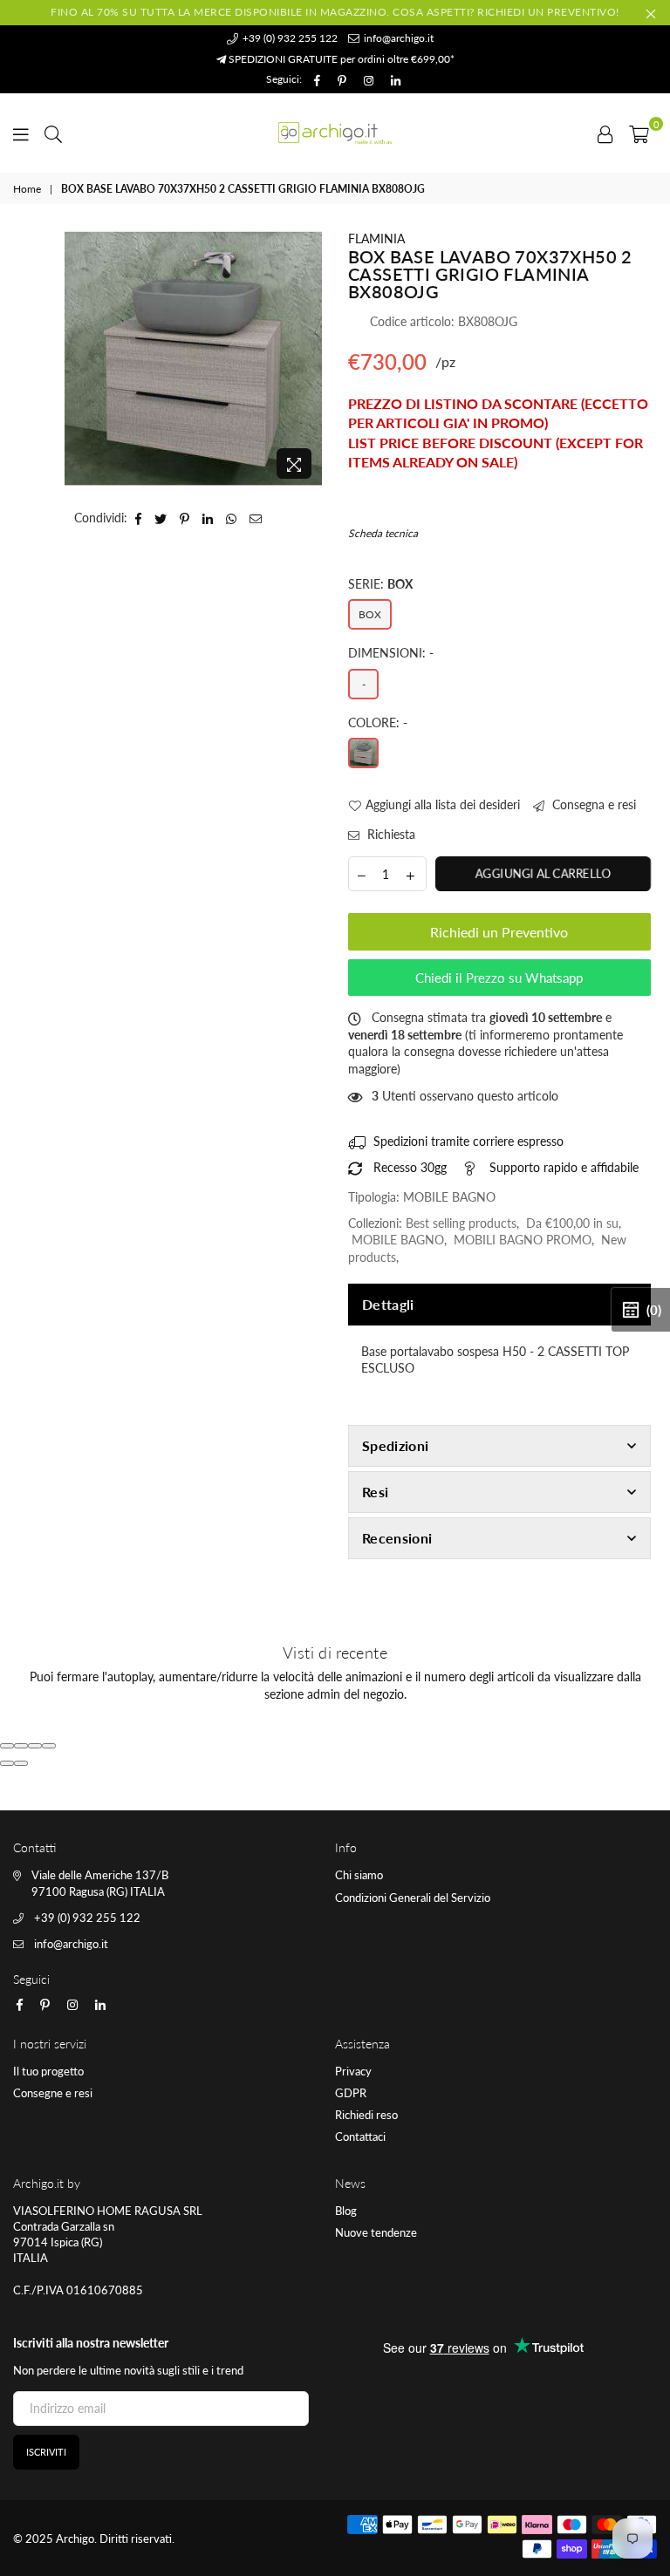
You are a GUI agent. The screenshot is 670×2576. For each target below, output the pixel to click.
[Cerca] (53, 133)
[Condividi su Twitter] (161, 518)
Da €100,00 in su (572, 1223)
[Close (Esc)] (7, 1746)
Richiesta (390, 834)
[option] (193, 359)
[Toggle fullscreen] (35, 1746)
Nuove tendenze (376, 2232)
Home (27, 189)
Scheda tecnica (383, 533)
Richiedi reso (366, 2115)
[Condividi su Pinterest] (185, 518)
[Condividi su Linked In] (208, 518)
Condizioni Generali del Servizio (413, 1898)
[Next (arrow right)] (21, 1763)
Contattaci (360, 2136)
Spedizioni (395, 1445)
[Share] (21, 1746)
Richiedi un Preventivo (499, 932)
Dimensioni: (391, 653)
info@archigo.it (397, 38)
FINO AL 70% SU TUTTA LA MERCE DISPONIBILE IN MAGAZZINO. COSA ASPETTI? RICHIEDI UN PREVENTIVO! (335, 12)
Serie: (380, 584)
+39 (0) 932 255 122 (289, 38)
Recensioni (397, 1538)
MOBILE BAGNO (398, 1240)
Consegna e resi (592, 804)
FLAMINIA (376, 239)
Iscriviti (46, 2452)
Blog (346, 2211)
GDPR (351, 2093)
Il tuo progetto (48, 2071)
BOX (370, 614)
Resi (375, 1492)
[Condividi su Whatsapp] (232, 518)
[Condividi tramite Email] (256, 518)
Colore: (378, 722)
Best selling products (461, 1223)
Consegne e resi (53, 2093)
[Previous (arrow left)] (7, 1763)
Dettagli (388, 1304)
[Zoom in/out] (49, 1746)
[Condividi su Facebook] (139, 518)
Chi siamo (359, 1875)
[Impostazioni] (605, 133)
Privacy (353, 2071)
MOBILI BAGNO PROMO (523, 1240)
